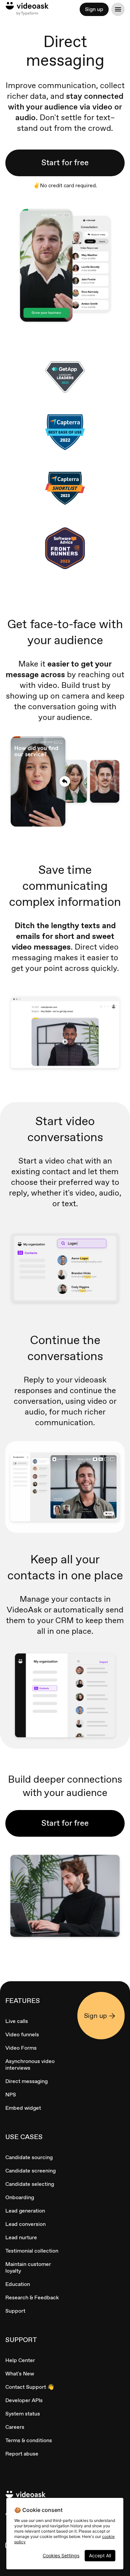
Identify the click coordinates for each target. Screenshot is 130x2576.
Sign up (94, 9)
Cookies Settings (61, 2555)
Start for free (65, 162)
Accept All (100, 2555)
